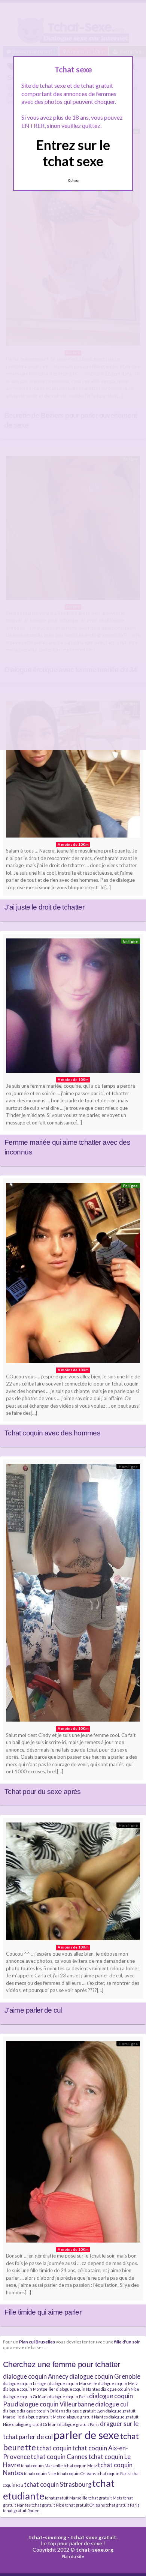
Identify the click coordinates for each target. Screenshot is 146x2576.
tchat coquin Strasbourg (58, 2484)
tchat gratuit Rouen (21, 2511)
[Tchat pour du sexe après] (73, 1595)
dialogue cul (112, 2404)
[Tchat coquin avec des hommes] (73, 1275)
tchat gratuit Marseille (66, 2498)
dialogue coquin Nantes (78, 2389)
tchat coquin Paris (113, 2473)
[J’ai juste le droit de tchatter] (73, 771)
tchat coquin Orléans (76, 2473)
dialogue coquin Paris (69, 2397)
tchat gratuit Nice (48, 2505)
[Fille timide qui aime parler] (73, 2144)
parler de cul (36, 2437)
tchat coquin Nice (40, 2473)
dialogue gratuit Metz (42, 2417)
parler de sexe (86, 2435)
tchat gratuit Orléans (85, 2505)
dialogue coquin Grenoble (105, 2376)
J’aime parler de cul (33, 2010)
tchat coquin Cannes (59, 2457)
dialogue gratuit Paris (79, 2424)
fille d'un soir (127, 2342)
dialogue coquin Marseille (73, 2383)
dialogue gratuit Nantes (86, 2417)
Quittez (73, 180)
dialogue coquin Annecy (36, 2376)
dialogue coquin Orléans (26, 2397)
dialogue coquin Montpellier (29, 2389)
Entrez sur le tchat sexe (73, 153)
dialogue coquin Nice (120, 2389)
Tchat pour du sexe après (43, 1792)
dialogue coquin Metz (118, 2383)
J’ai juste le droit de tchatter (44, 907)
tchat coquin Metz (80, 2466)
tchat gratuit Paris (122, 2505)
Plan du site (73, 2556)
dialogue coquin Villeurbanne (54, 2404)
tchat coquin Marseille (42, 2466)
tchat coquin (54, 2448)
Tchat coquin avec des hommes (52, 1433)
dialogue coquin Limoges (26, 2383)
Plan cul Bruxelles (37, 2342)
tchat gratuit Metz (105, 2498)
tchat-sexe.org (48, 2537)
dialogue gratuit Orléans (35, 2424)
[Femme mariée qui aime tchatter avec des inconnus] (73, 1007)
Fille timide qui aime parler (43, 2312)
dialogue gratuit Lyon (85, 2411)
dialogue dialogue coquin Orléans (34, 2411)
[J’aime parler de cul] (73, 1883)
